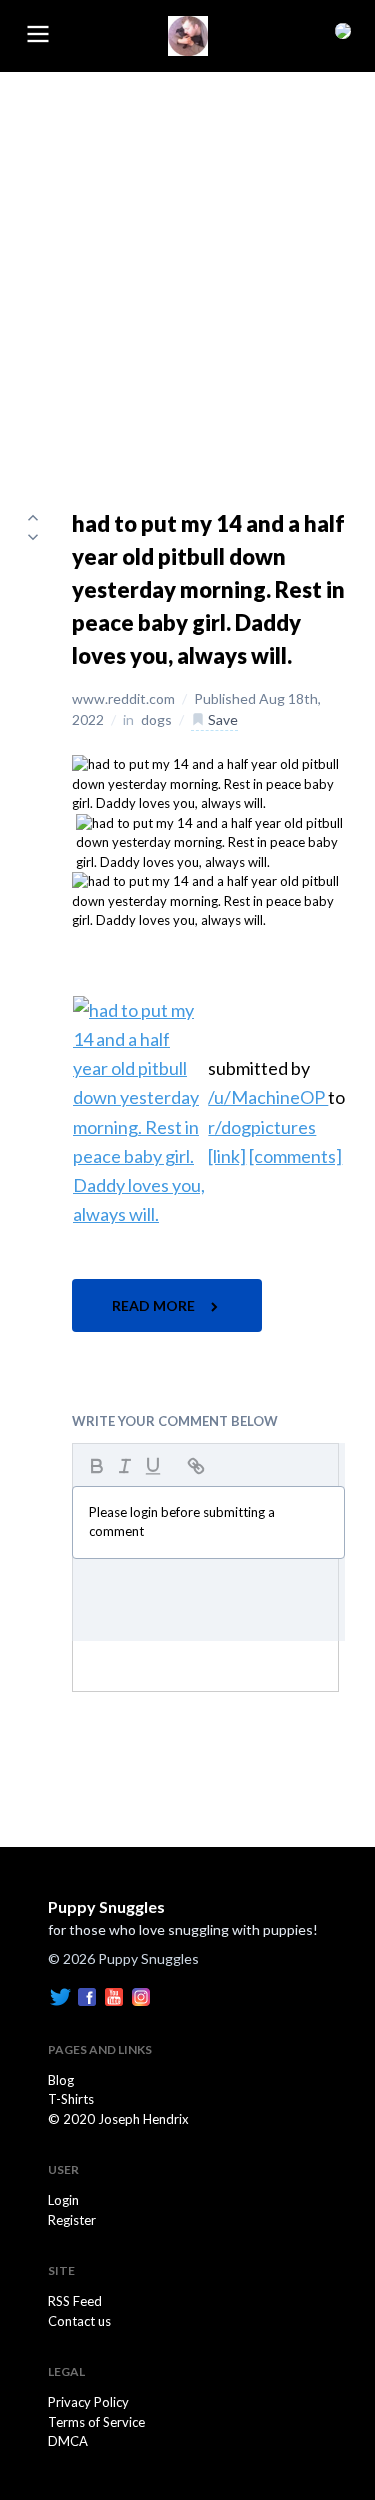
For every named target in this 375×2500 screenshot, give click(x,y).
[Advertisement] (187, 269)
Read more (155, 1305)
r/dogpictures (262, 1127)
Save (221, 719)
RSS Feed (75, 2301)
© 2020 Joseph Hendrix (118, 2119)
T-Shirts (71, 2099)
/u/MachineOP (268, 1097)
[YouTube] (114, 1995)
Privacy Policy (88, 2402)
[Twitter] (60, 1995)
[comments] (295, 1156)
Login (63, 2200)
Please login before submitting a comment (182, 1522)
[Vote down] (33, 537)
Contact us (79, 2321)
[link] (227, 1156)
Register (72, 2220)
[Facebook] (87, 1995)
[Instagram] (141, 1995)
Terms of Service (96, 2422)
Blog (61, 2080)
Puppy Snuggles (106, 1906)
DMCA (68, 2441)
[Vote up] (33, 517)
